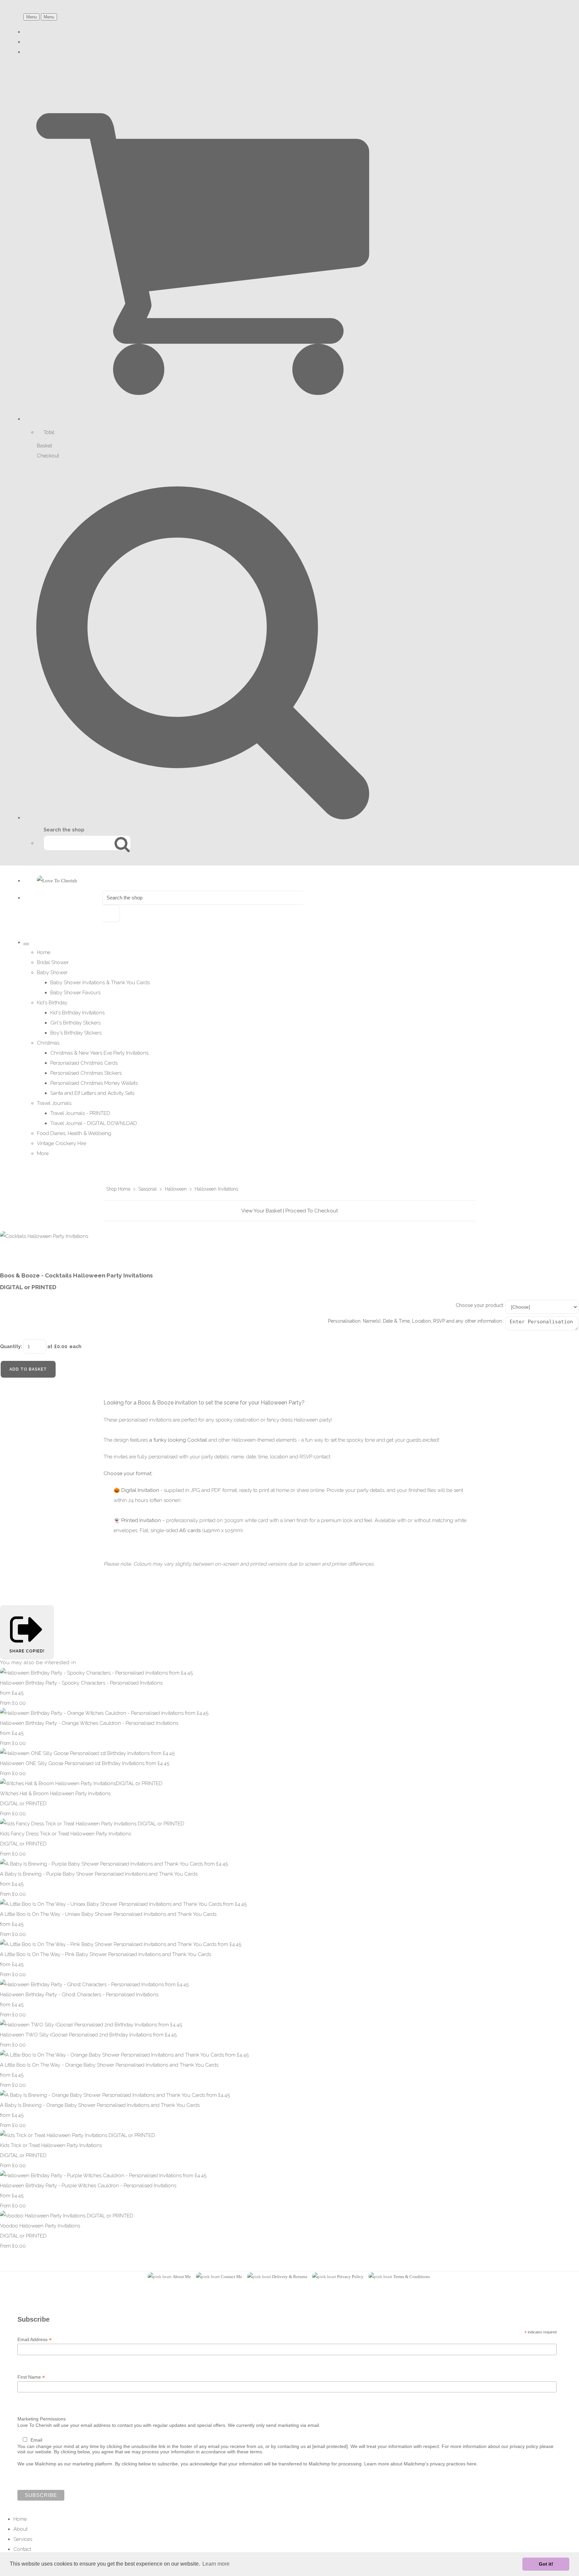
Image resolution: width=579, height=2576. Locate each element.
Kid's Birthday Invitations (77, 1013)
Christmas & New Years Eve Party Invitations (99, 1053)
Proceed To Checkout (312, 1211)
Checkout (48, 456)
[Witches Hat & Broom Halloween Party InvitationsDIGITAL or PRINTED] (81, 1783)
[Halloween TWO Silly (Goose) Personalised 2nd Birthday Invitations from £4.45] (91, 2025)
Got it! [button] (546, 2564)
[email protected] (330, 2446)
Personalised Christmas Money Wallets (94, 1083)
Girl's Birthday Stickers (75, 1023)
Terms (399, 2277)
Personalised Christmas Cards (84, 1063)
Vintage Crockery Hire (61, 1143)
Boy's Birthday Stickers (76, 1033)
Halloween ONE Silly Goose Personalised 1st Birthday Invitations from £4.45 (85, 1763)
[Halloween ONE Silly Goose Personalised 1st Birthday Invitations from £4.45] (87, 1753)
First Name (31, 2377)
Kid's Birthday (52, 1003)
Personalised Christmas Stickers (86, 1073)
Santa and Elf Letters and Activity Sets (92, 1093)
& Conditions (417, 2277)
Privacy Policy (350, 2277)
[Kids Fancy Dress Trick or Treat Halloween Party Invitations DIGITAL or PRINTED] (92, 1824)
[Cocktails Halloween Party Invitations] (10, 1256)
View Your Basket (262, 1211)
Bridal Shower (53, 962)
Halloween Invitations (216, 1189)
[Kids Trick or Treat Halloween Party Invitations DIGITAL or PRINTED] (78, 2135)
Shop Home (118, 1189)
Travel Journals (54, 1103)
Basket (44, 446)
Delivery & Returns (290, 2277)
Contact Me (232, 2277)
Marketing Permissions (42, 2419)
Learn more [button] (216, 2564)
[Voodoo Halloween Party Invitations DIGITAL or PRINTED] (67, 2216)
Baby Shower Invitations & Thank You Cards (100, 983)
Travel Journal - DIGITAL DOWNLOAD (94, 1123)
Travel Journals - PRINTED (80, 1113)
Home (44, 952)
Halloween (176, 1189)
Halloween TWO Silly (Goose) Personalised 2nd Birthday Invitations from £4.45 (88, 2035)
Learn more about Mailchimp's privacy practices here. (421, 2464)
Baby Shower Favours (75, 993)
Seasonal (148, 1189)
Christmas (48, 1043)
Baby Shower (52, 972)
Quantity (10, 1346)
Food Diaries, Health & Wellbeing (74, 1133)
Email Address (35, 2340)
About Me (182, 2277)
